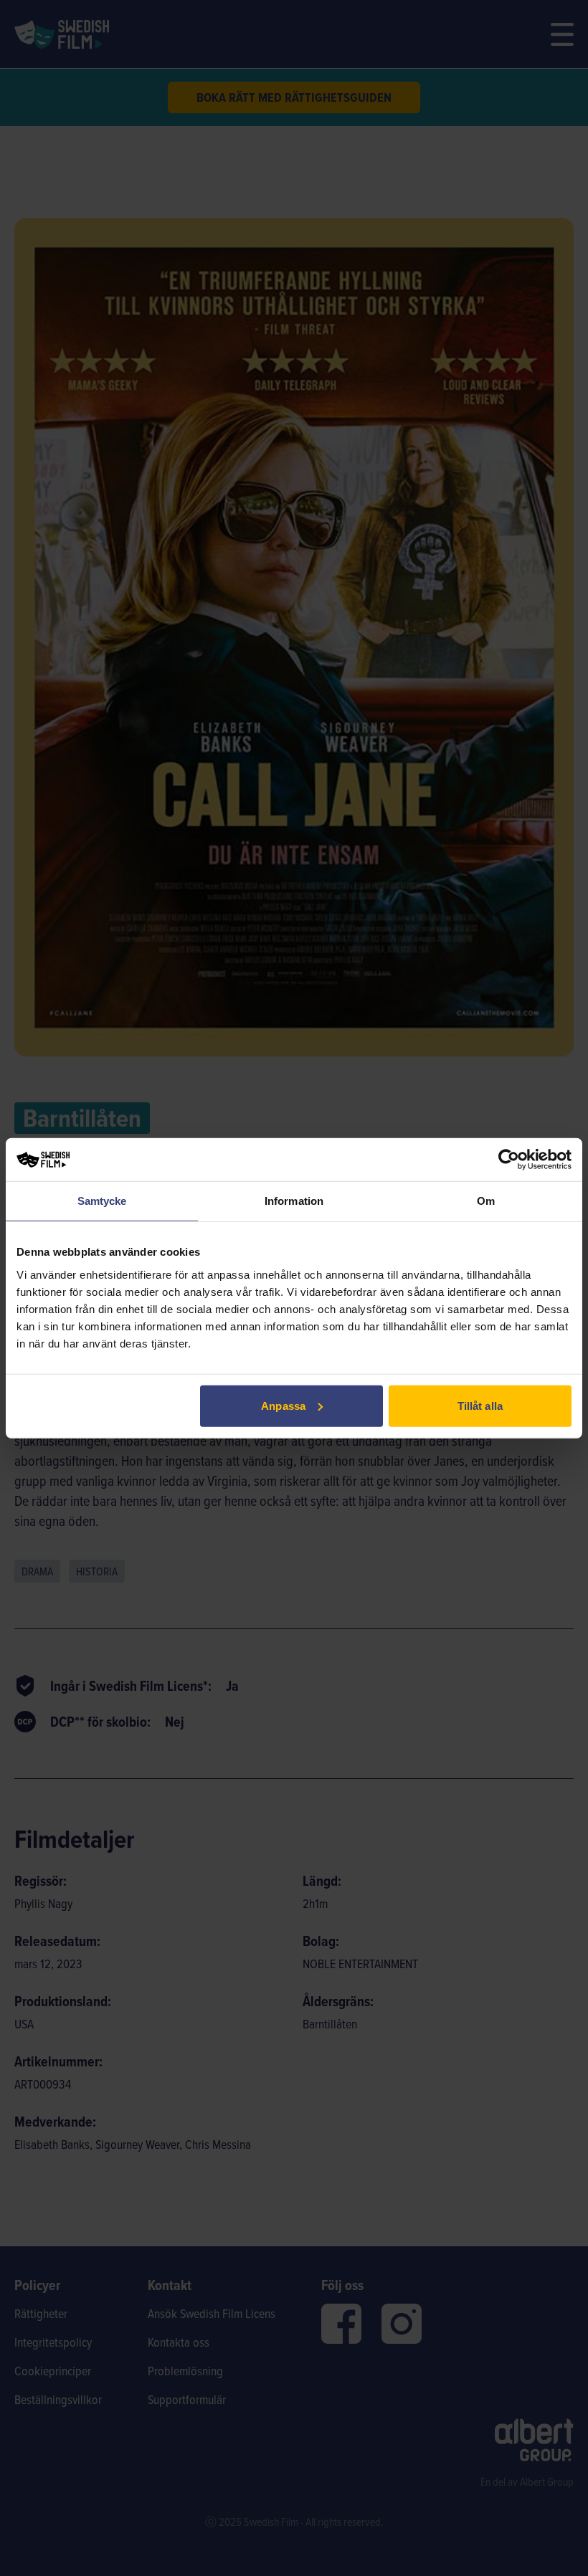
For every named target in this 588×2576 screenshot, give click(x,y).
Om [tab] (486, 1201)
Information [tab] (294, 1201)
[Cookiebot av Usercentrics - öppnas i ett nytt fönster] (509, 1160)
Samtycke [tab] (102, 1201)
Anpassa (283, 1405)
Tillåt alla (480, 1405)
